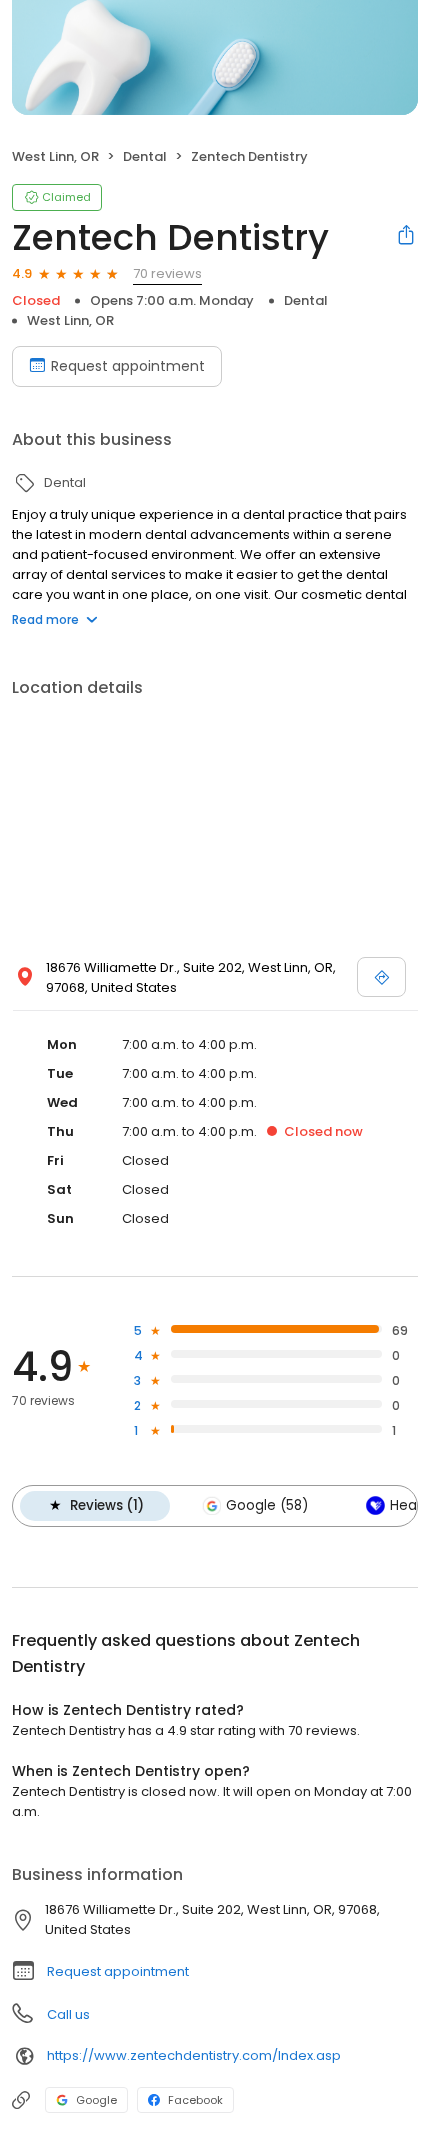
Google (96, 2100)
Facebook (195, 2100)
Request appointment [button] (118, 1971)
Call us (68, 2014)
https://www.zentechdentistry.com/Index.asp (194, 2055)
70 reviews (167, 273)
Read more (45, 619)
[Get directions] (381, 977)
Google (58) (267, 1505)
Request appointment (128, 366)
